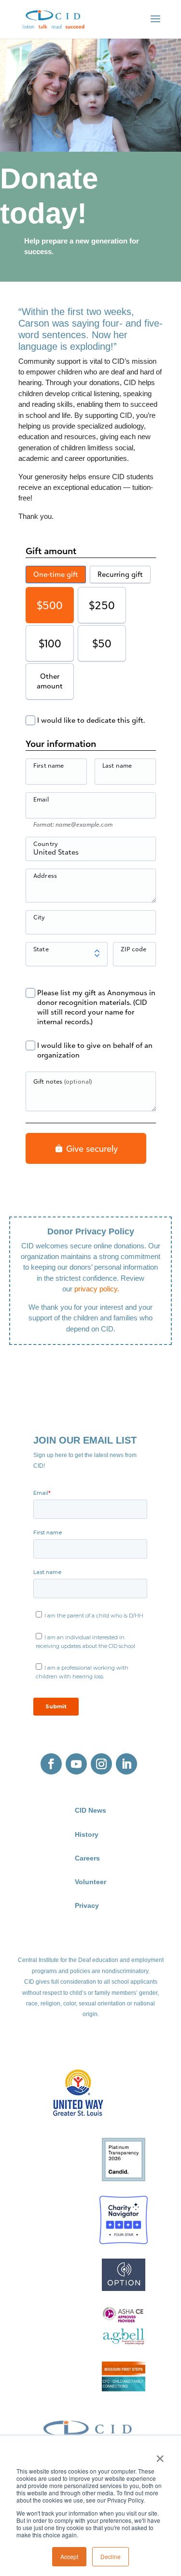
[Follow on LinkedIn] (126, 1764)
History (87, 1835)
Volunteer (90, 1882)
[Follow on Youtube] (76, 1764)
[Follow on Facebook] (51, 1764)
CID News (90, 1810)
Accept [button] (69, 2556)
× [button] (160, 2455)
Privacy (87, 1906)
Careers (87, 1858)
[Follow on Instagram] (101, 1764)
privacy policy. (97, 1289)
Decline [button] (111, 2556)
